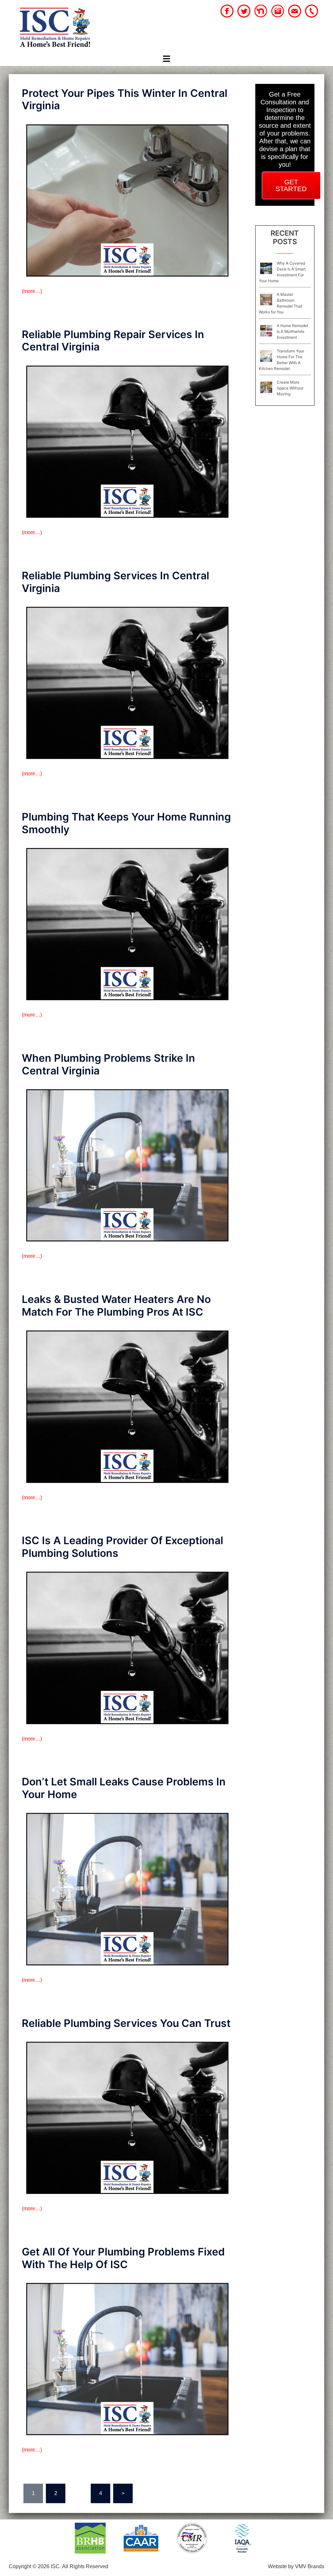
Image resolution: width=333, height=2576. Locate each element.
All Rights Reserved (85, 2566)
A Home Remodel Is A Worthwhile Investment (292, 331)
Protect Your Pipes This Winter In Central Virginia (125, 99)
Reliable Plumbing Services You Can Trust (126, 2023)
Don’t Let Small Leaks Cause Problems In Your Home (124, 1788)
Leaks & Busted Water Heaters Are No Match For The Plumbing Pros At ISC (116, 1305)
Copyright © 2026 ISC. (35, 2566)
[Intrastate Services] (55, 28)
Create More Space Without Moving (290, 388)
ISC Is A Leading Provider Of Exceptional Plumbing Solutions (122, 1547)
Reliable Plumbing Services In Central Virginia (115, 582)
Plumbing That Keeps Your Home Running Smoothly (126, 823)
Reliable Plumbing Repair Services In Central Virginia (113, 341)
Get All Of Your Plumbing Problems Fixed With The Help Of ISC (123, 2258)
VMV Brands (310, 2566)
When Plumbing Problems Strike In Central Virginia (108, 1064)
